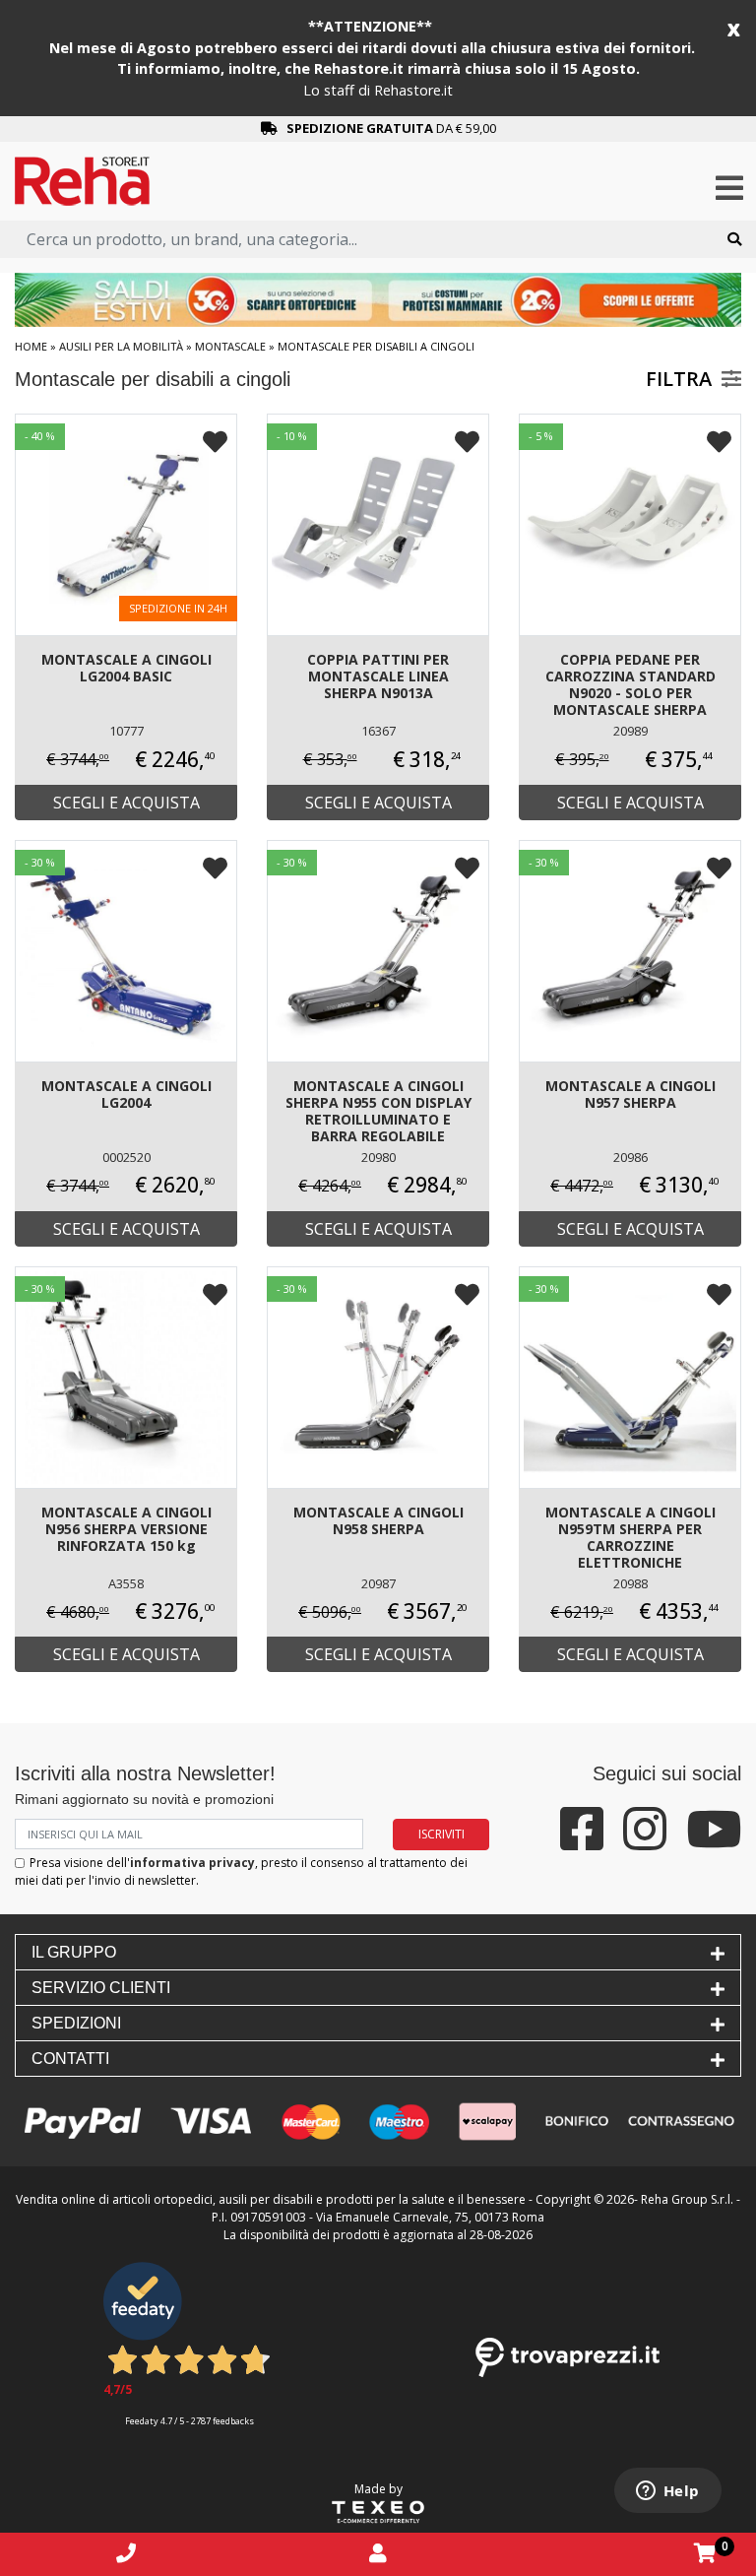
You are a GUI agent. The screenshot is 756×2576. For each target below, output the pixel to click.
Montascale (230, 346)
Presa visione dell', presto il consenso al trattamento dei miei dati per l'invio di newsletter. (241, 1871)
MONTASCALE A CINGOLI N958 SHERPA (378, 1520)
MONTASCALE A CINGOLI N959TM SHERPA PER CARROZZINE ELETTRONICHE (630, 1537)
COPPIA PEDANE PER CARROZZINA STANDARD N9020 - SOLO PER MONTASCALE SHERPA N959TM (630, 686)
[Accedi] (378, 2553)
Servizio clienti (101, 1988)
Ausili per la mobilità (121, 346)
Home (31, 346)
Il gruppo (74, 1952)
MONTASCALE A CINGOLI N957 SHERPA (630, 1094)
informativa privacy (192, 1863)
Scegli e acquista (126, 803)
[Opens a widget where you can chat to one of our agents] (667, 2492)
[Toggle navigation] (729, 189)
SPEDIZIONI (76, 2023)
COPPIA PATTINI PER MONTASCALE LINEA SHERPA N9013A (378, 676)
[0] (705, 2553)
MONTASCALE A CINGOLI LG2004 (126, 1094)
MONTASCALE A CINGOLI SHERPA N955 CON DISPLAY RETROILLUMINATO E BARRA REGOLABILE (378, 1111)
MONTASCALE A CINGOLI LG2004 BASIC (126, 668)
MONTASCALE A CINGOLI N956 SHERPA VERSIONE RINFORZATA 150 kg (126, 1529)
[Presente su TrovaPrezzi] (567, 2356)
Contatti (70, 2059)
